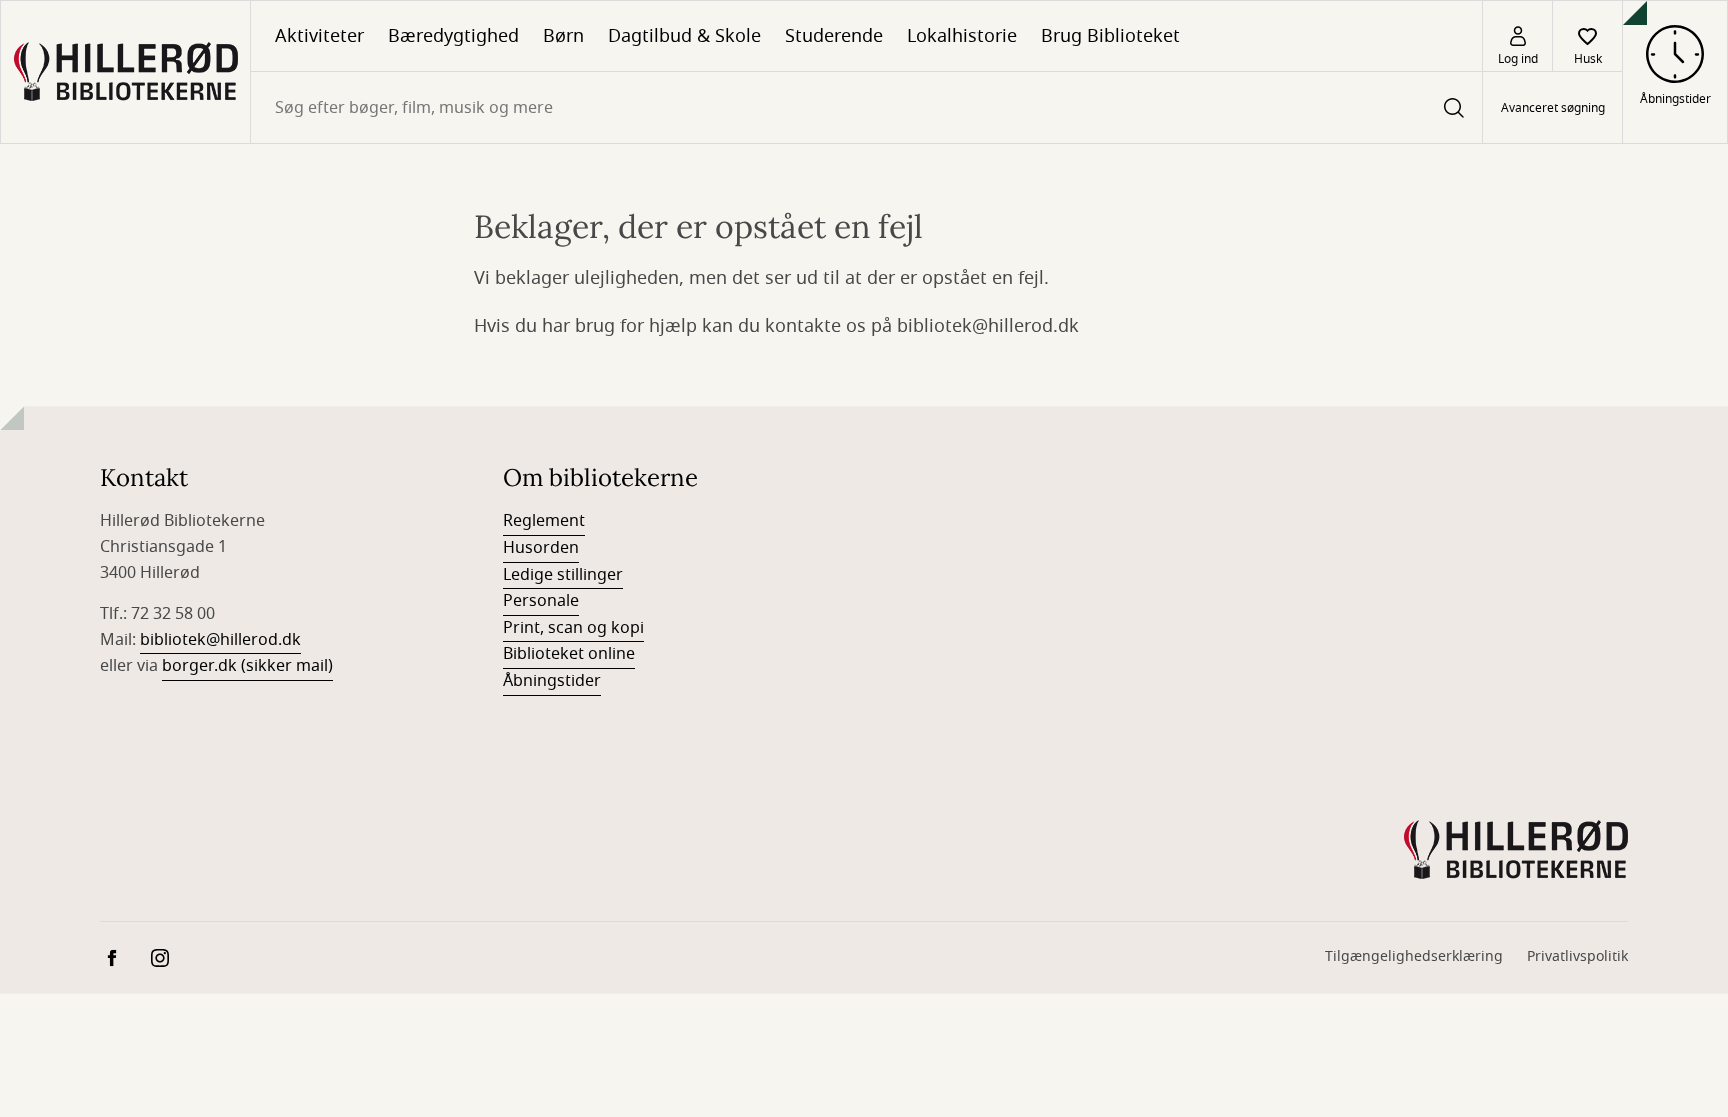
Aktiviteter (319, 36)
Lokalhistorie (962, 36)
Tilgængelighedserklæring (1414, 956)
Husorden (541, 548)
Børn (563, 36)
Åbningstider (552, 681)
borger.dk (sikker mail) (247, 666)
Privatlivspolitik (1577, 956)
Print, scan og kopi (573, 628)
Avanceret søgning (1553, 108)
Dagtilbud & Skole (684, 36)
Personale (541, 601)
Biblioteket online (569, 654)
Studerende (834, 36)
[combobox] (866, 107)
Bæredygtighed (453, 36)
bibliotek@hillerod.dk (220, 640)
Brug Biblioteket (1110, 36)
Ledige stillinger (563, 575)
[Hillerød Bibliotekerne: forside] (125, 72)
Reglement (544, 521)
